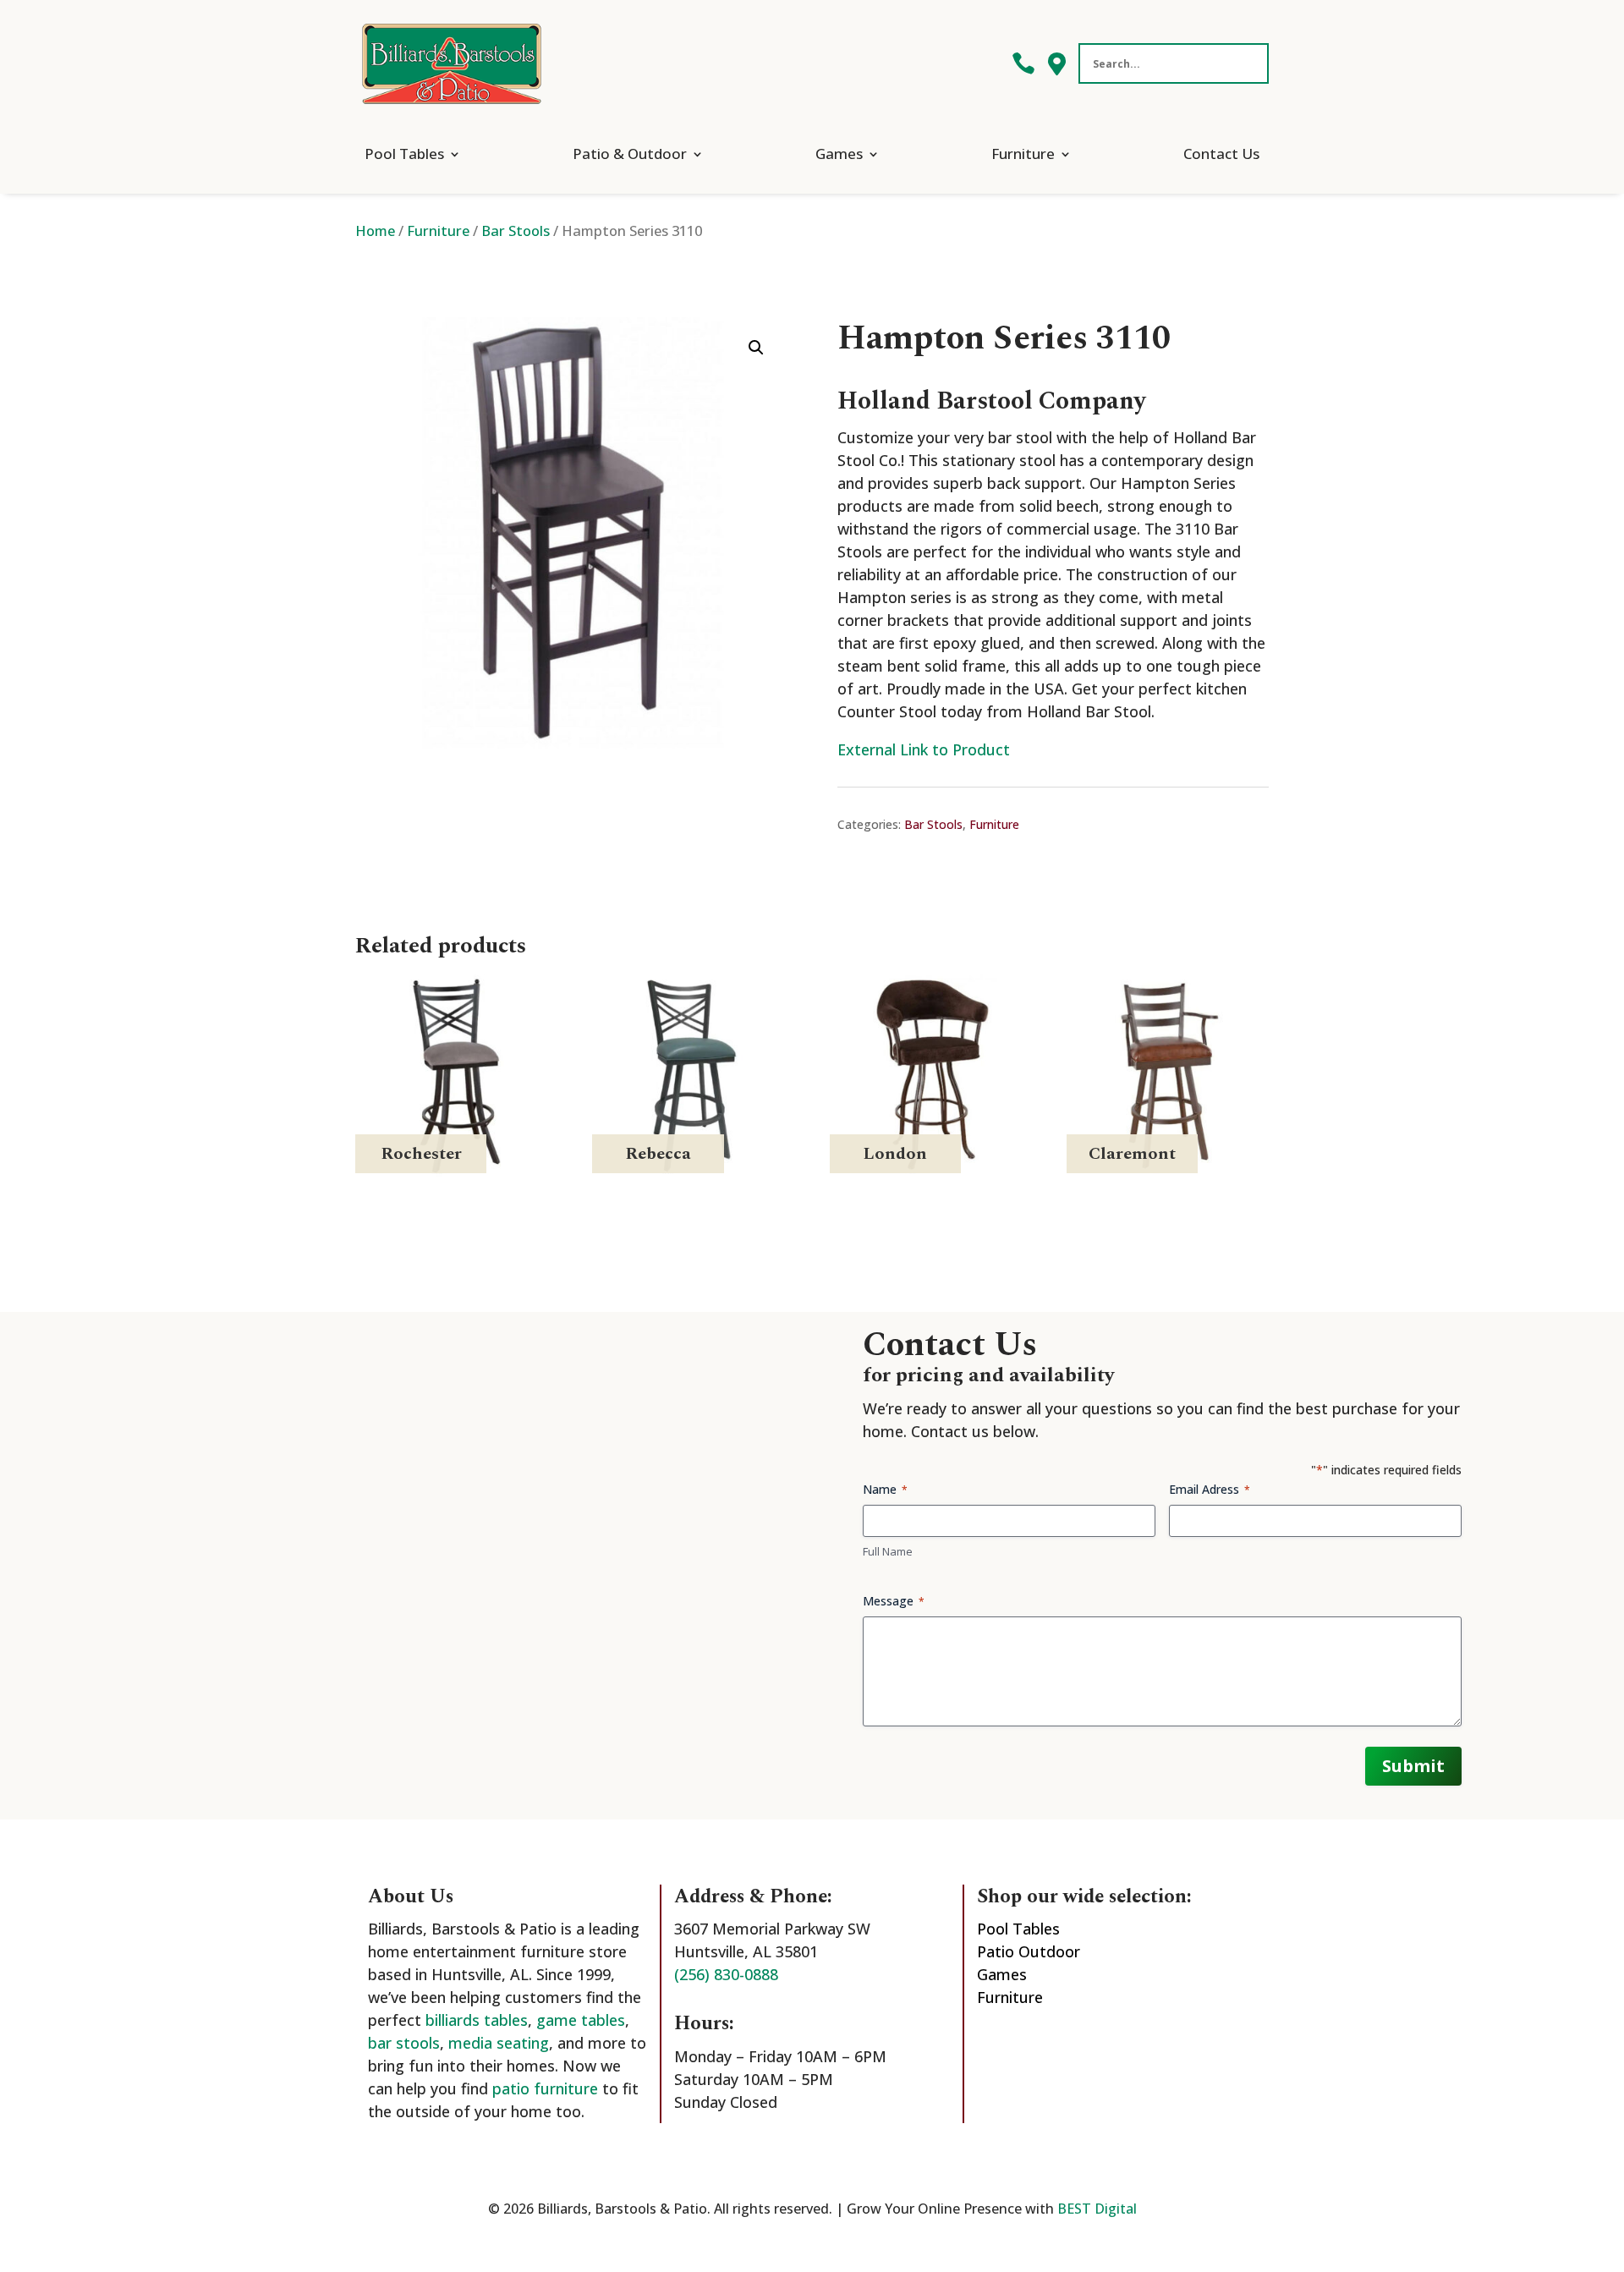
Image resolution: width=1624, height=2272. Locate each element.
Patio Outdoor (1029, 1951)
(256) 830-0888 (726, 1974)
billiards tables (477, 2020)
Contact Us (1221, 154)
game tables (581, 2020)
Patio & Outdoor (630, 154)
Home (375, 230)
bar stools (404, 2043)
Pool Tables (404, 154)
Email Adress (1210, 1489)
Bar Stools (516, 230)
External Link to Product (924, 749)
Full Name (888, 1551)
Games (839, 154)
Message (894, 1601)
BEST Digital (1097, 2209)
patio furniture (545, 2088)
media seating (499, 2043)
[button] (756, 348)
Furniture (1023, 154)
